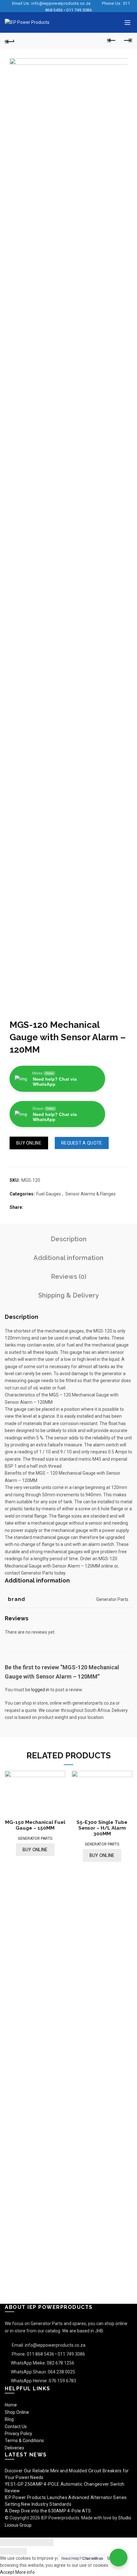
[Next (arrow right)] (20, 2551)
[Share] (20, 2543)
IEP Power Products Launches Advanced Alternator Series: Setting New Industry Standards (66, 2501)
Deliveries (14, 2448)
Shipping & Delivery (68, 1295)
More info (25, 2572)
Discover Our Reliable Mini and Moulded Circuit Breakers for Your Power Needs (67, 2474)
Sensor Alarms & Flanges (90, 1194)
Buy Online (29, 1143)
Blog (9, 2419)
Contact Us (16, 2427)
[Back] (10, 41)
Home (11, 2405)
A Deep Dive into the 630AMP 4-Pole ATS (48, 2511)
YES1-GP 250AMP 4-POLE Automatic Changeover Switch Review (65, 2487)
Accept (7, 2572)
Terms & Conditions (24, 2441)
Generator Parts (35, 1839)
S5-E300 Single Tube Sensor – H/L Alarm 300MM (102, 1828)
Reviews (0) (69, 1277)
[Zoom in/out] (47, 2543)
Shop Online (17, 2412)
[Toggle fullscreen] (33, 2543)
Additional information (68, 1258)
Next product (127, 41)
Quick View (130, 1776)
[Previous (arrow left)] (7, 2551)
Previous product (112, 41)
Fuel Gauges (49, 1194)
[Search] (114, 23)
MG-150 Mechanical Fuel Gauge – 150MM (35, 1825)
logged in (40, 1690)
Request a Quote (82, 1143)
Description (69, 1239)
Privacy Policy (18, 2434)
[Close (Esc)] (7, 2543)
